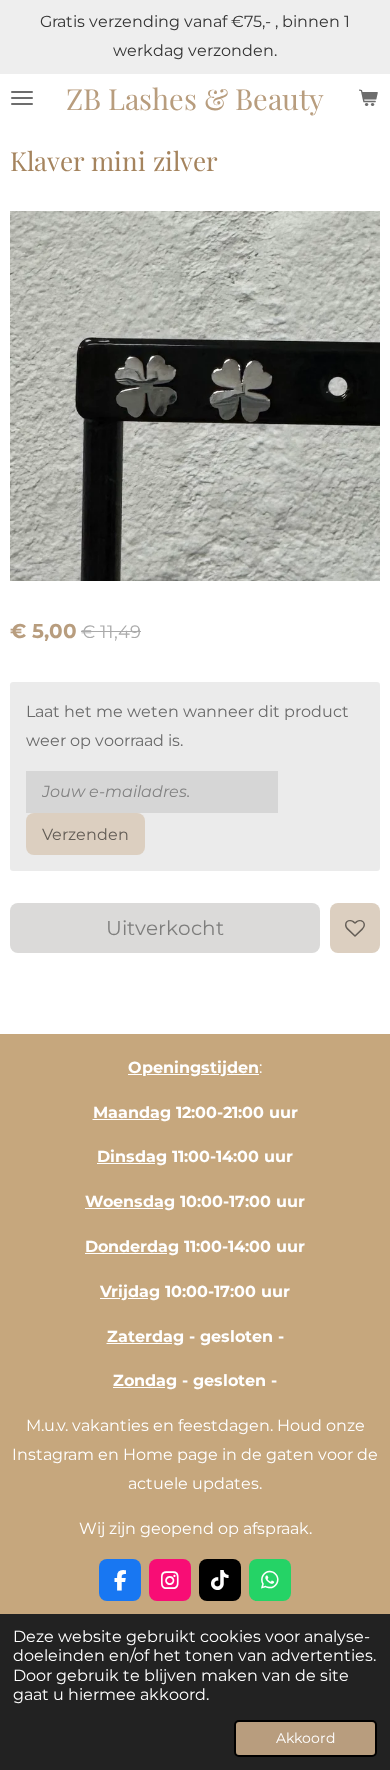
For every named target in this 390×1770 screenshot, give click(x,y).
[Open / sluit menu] (22, 98)
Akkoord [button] (305, 1738)
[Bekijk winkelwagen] (368, 98)
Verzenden (85, 834)
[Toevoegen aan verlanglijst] (355, 928)
